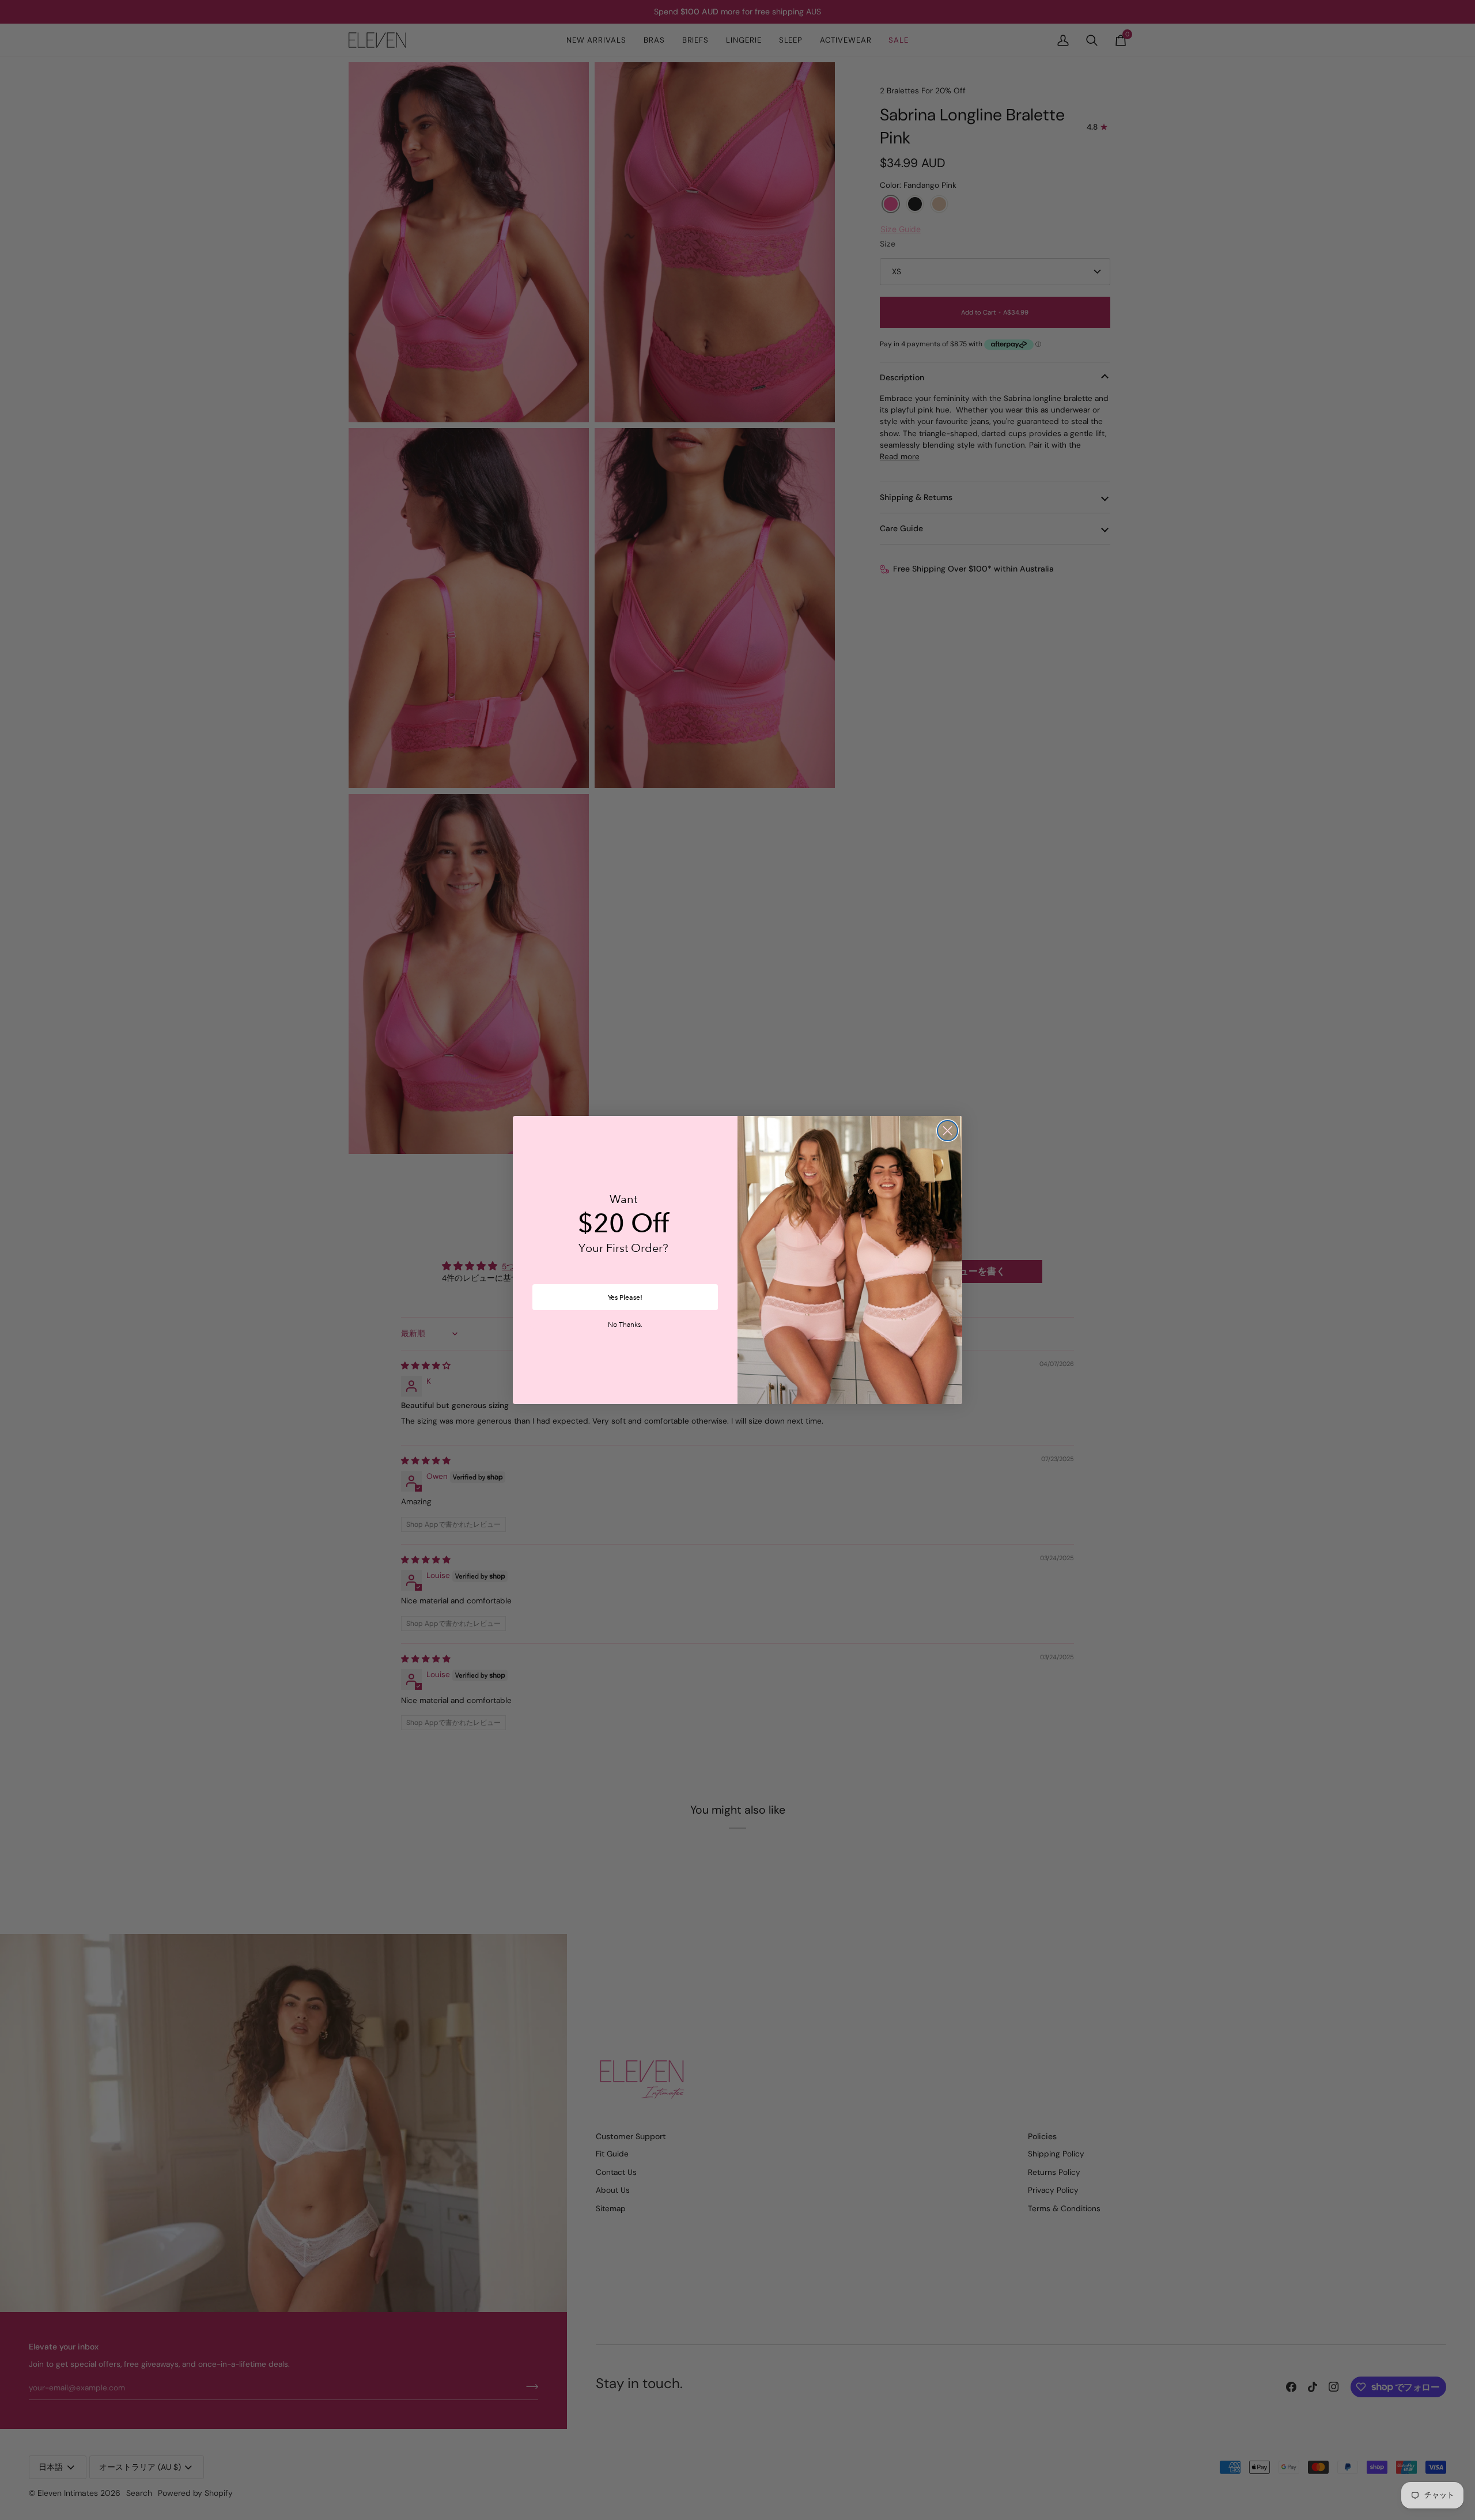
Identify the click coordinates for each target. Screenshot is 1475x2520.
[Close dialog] (948, 1131)
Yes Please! (625, 1297)
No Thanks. (625, 1325)
